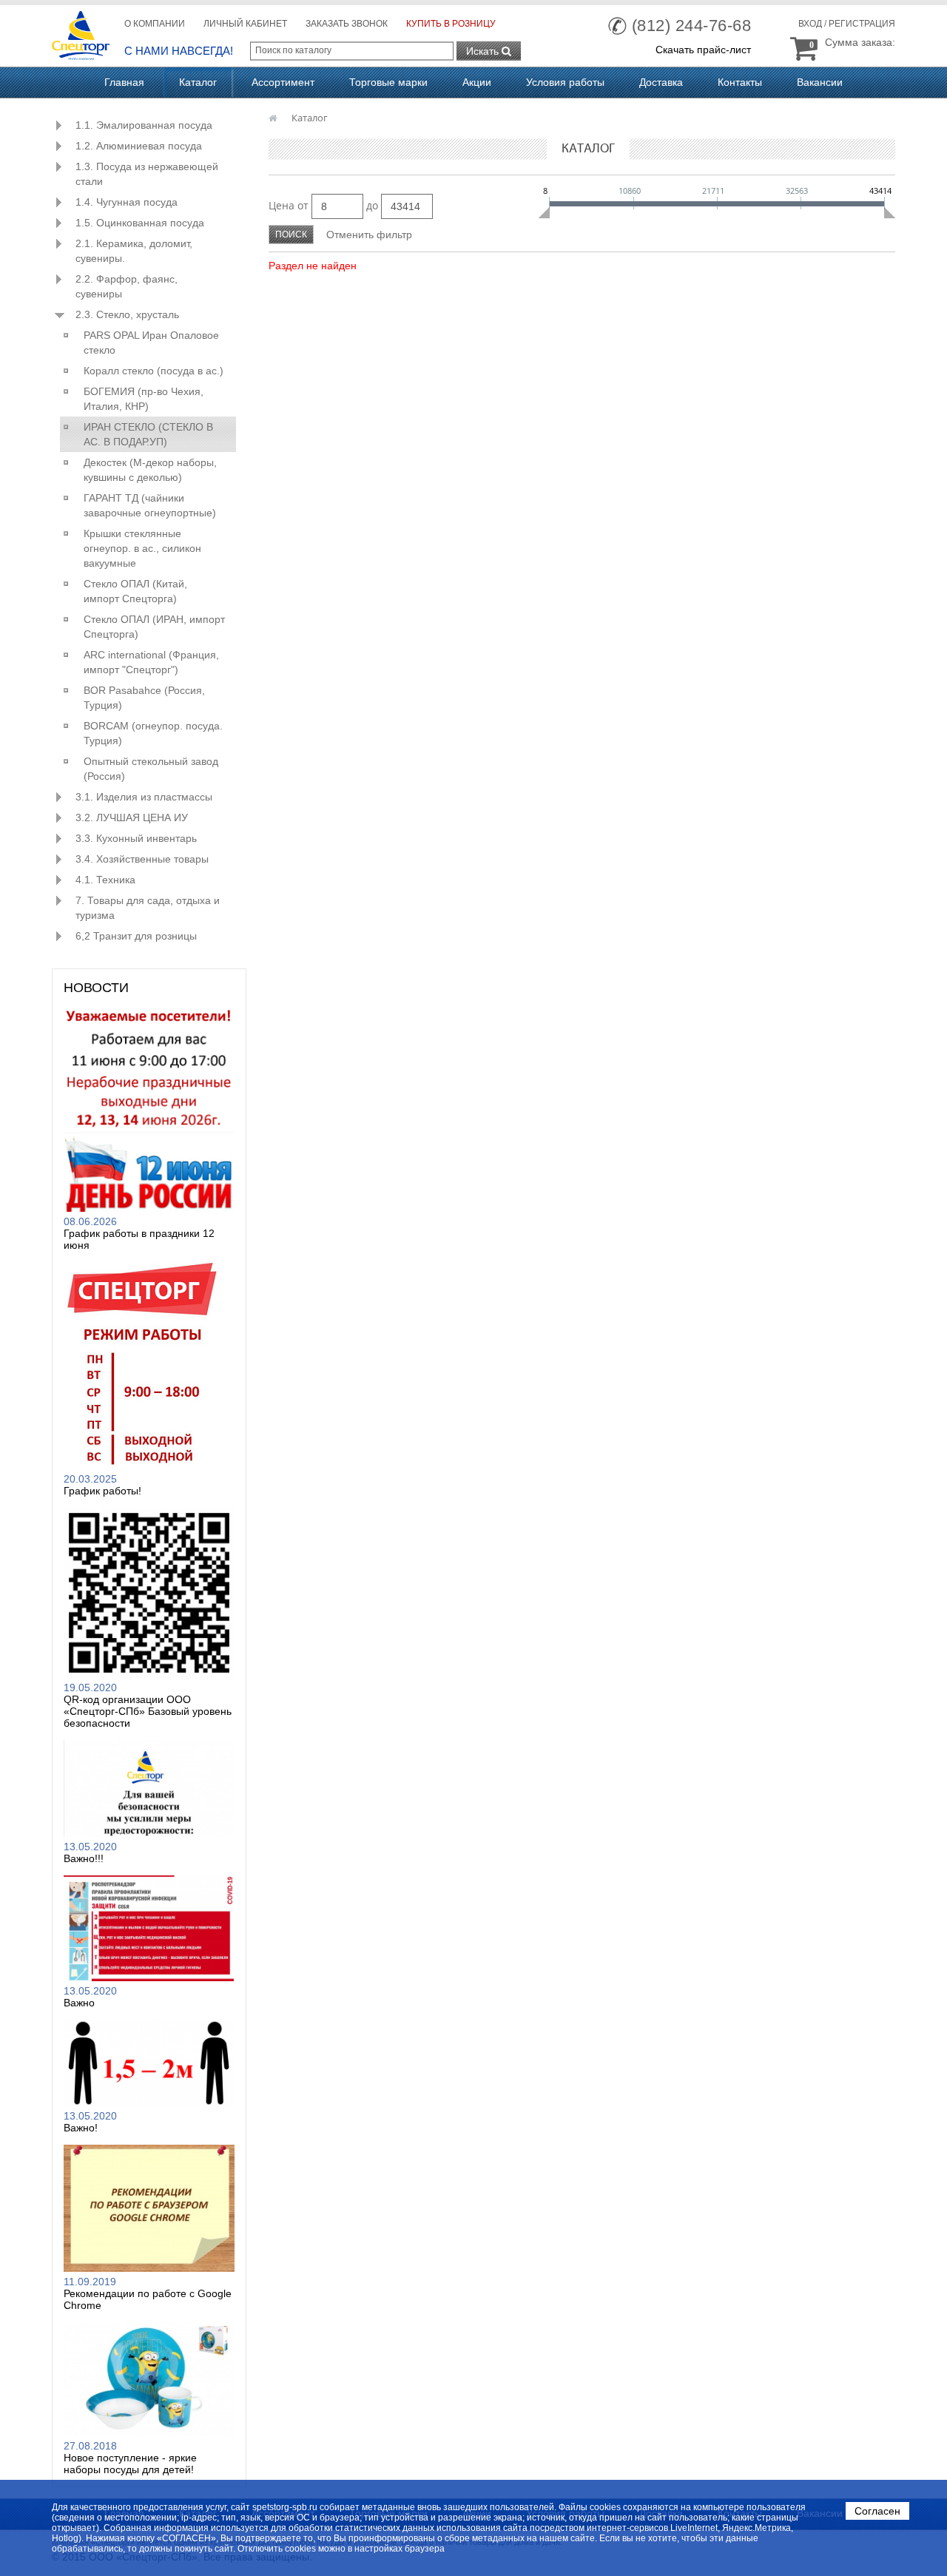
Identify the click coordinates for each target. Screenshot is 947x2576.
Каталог (198, 82)
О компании (155, 24)
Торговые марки (388, 82)
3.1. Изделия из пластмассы (144, 797)
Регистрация (862, 24)
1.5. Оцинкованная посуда (140, 223)
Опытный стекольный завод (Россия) (151, 769)
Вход (810, 24)
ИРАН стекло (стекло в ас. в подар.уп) (148, 434)
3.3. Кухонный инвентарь (136, 838)
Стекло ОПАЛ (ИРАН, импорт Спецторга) (154, 627)
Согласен (877, 2511)
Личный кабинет (245, 24)
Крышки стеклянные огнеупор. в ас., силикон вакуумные (142, 548)
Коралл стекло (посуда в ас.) (154, 371)
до (372, 205)
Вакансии (820, 82)
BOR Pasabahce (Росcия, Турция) (144, 698)
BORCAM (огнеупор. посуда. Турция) (153, 733)
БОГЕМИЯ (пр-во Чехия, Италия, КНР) (144, 399)
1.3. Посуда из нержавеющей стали (147, 174)
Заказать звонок (347, 24)
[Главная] (274, 118)
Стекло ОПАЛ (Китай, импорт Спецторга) (135, 591)
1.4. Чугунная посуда (127, 202)
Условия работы (565, 82)
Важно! (81, 2128)
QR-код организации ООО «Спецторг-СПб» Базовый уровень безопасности (148, 1711)
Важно (79, 2003)
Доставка (661, 82)
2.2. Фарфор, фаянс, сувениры (127, 286)
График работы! (102, 1491)
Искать (484, 51)
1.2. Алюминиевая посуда (139, 146)
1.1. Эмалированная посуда (144, 125)
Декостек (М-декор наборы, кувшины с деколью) (150, 470)
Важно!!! (84, 1858)
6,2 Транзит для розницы (136, 936)
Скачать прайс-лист (703, 50)
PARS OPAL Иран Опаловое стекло (151, 343)
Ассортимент (283, 82)
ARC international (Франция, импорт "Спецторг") (151, 662)
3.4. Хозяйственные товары (142, 859)
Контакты (740, 82)
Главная (124, 82)
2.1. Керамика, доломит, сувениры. (134, 251)
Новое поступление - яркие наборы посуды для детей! (130, 2464)
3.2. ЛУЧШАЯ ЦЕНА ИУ (132, 817)
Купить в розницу (451, 24)
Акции (477, 82)
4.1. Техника (105, 880)
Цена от (289, 205)
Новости (96, 988)
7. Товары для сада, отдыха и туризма (148, 908)
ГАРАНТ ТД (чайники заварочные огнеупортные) (150, 505)
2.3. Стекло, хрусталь (127, 314)
